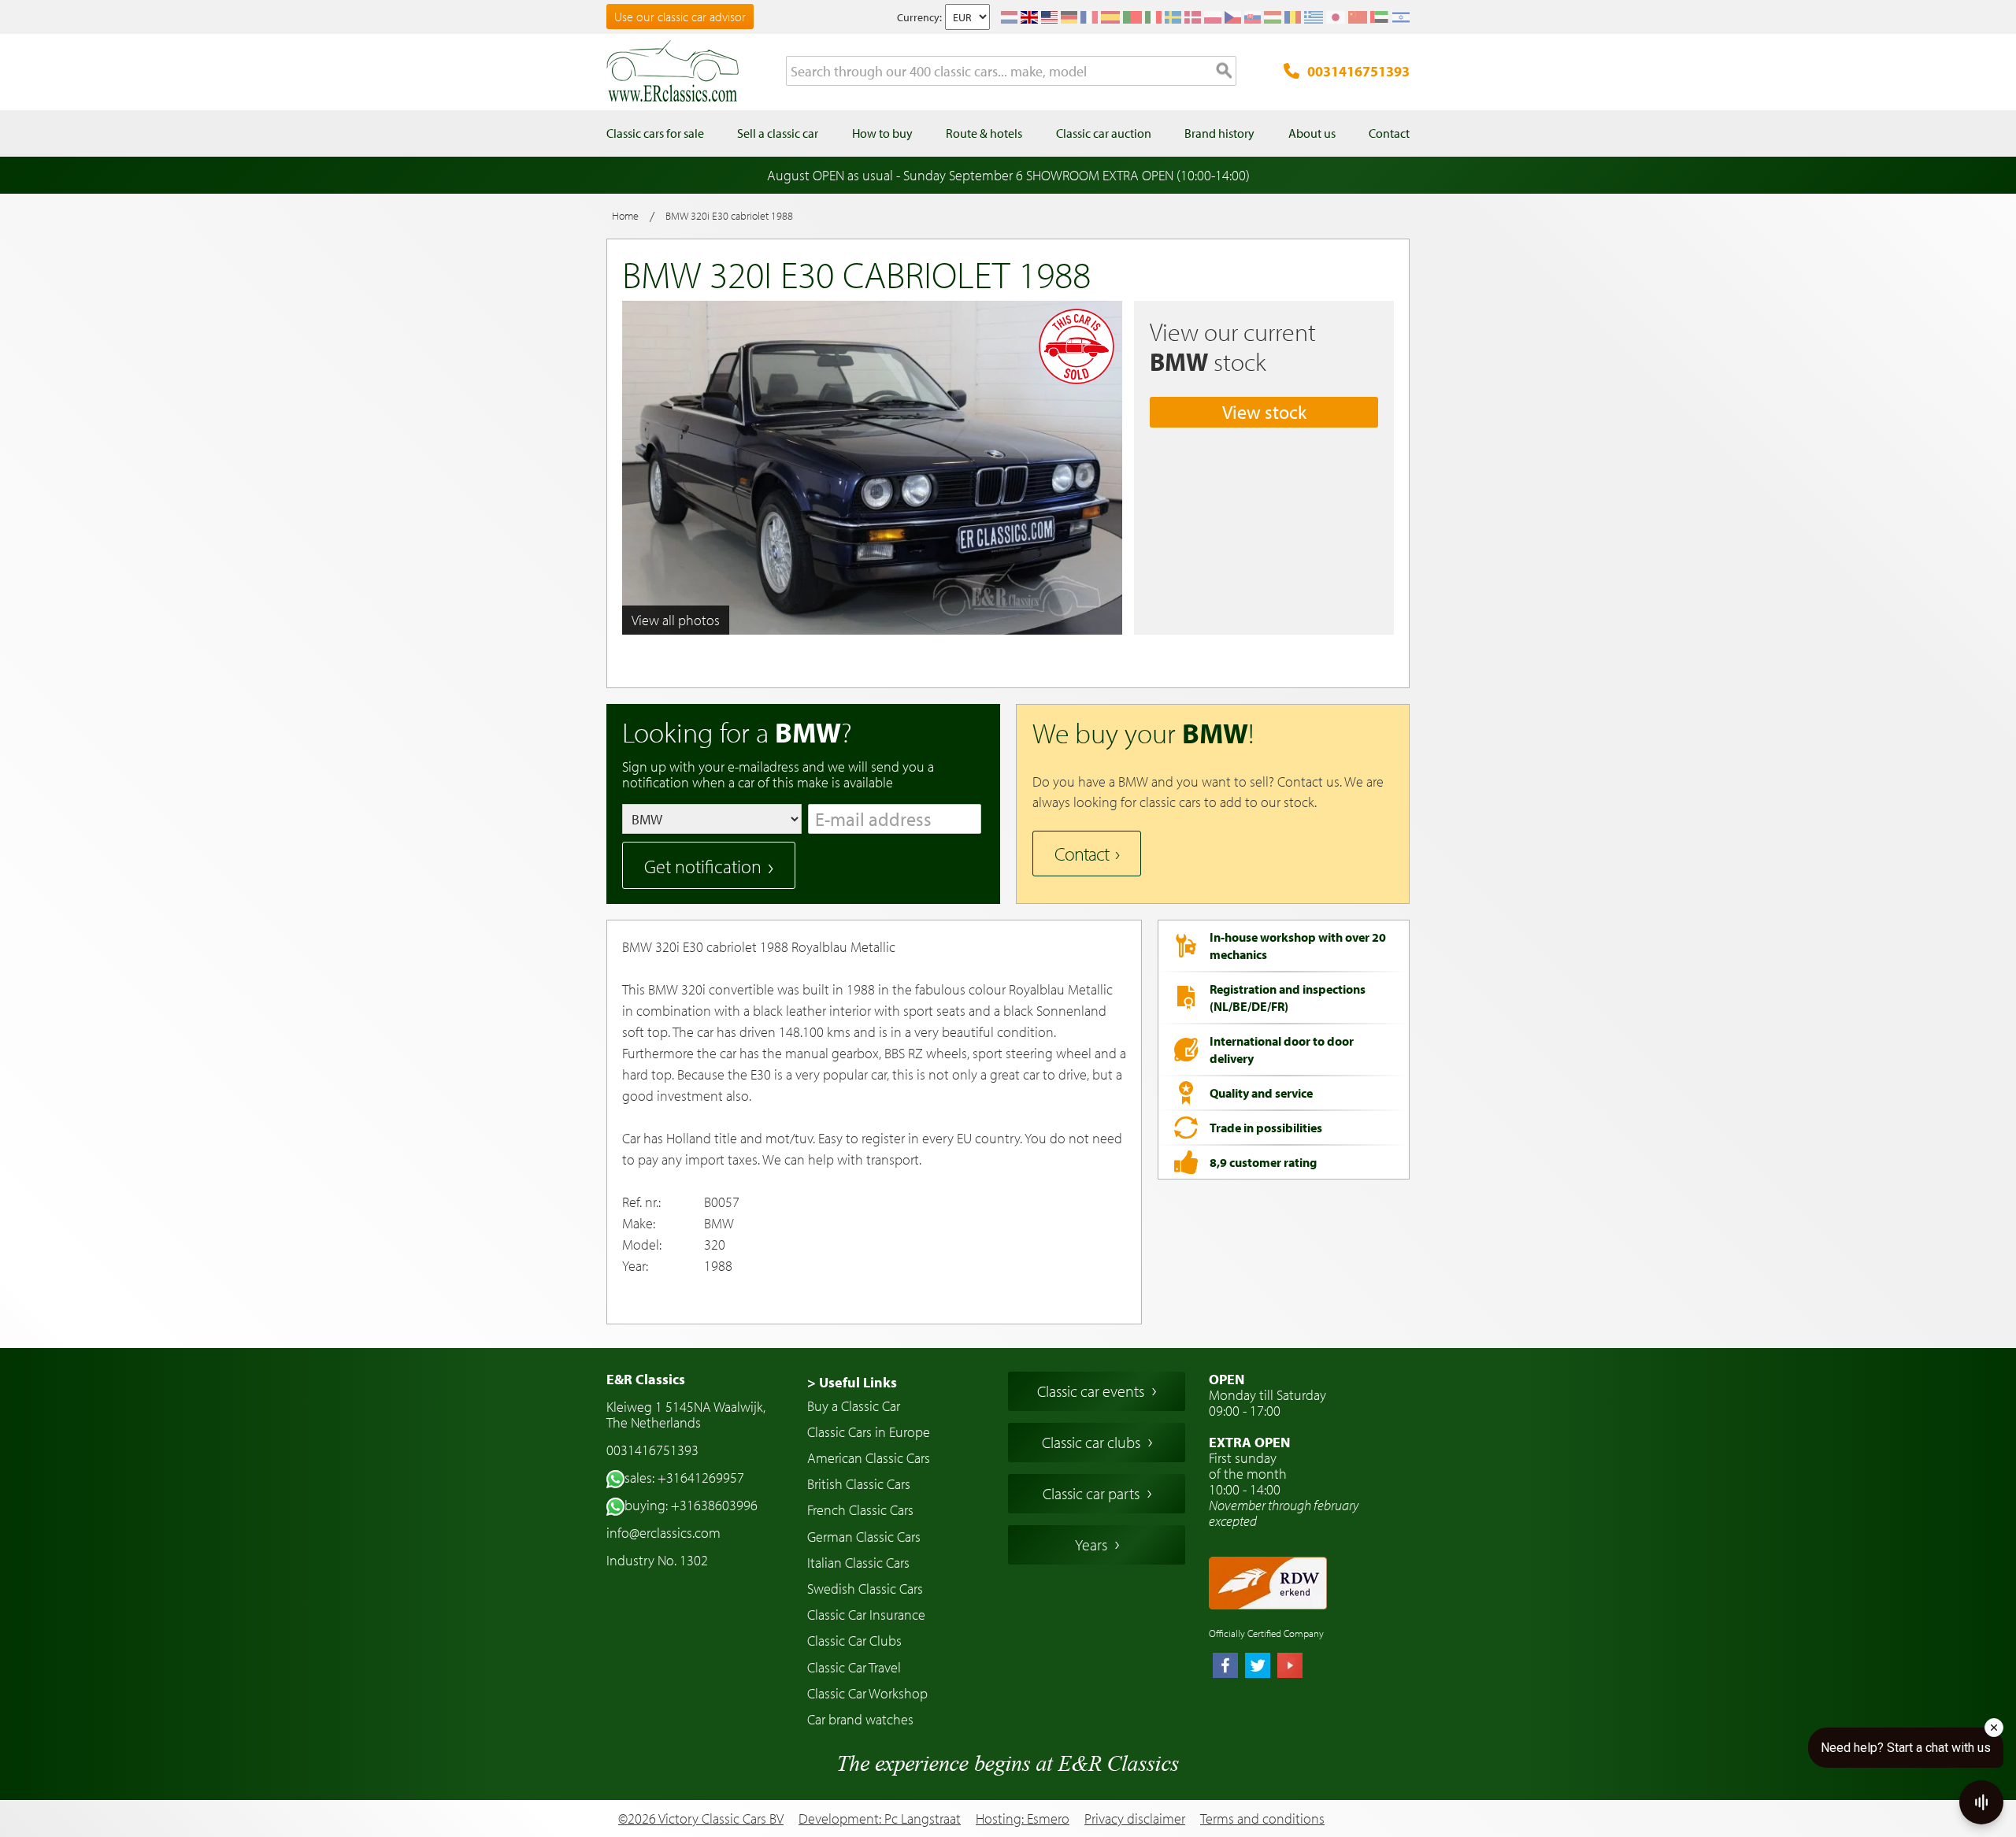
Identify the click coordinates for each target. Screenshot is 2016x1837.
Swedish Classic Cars (865, 1589)
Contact (1082, 854)
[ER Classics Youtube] (1290, 1667)
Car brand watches (860, 1719)
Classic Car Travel (854, 1667)
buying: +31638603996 (691, 1505)
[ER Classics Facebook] (1225, 1667)
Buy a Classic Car (854, 1406)
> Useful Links (852, 1382)
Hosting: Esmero (1023, 1818)
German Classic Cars (864, 1537)
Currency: (919, 17)
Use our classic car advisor (680, 17)
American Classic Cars (869, 1458)
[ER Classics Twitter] (1258, 1667)
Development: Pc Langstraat (880, 1818)
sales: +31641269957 (684, 1478)
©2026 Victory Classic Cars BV (701, 1818)
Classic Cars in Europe (869, 1432)
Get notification (703, 866)
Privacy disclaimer (1135, 1819)
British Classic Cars (859, 1484)
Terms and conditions (1262, 1819)
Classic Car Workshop (867, 1693)
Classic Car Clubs (854, 1641)
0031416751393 (1358, 71)
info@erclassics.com (663, 1533)
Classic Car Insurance (866, 1615)
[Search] (1225, 72)
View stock (1264, 412)
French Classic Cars (860, 1510)
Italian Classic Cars (858, 1563)
